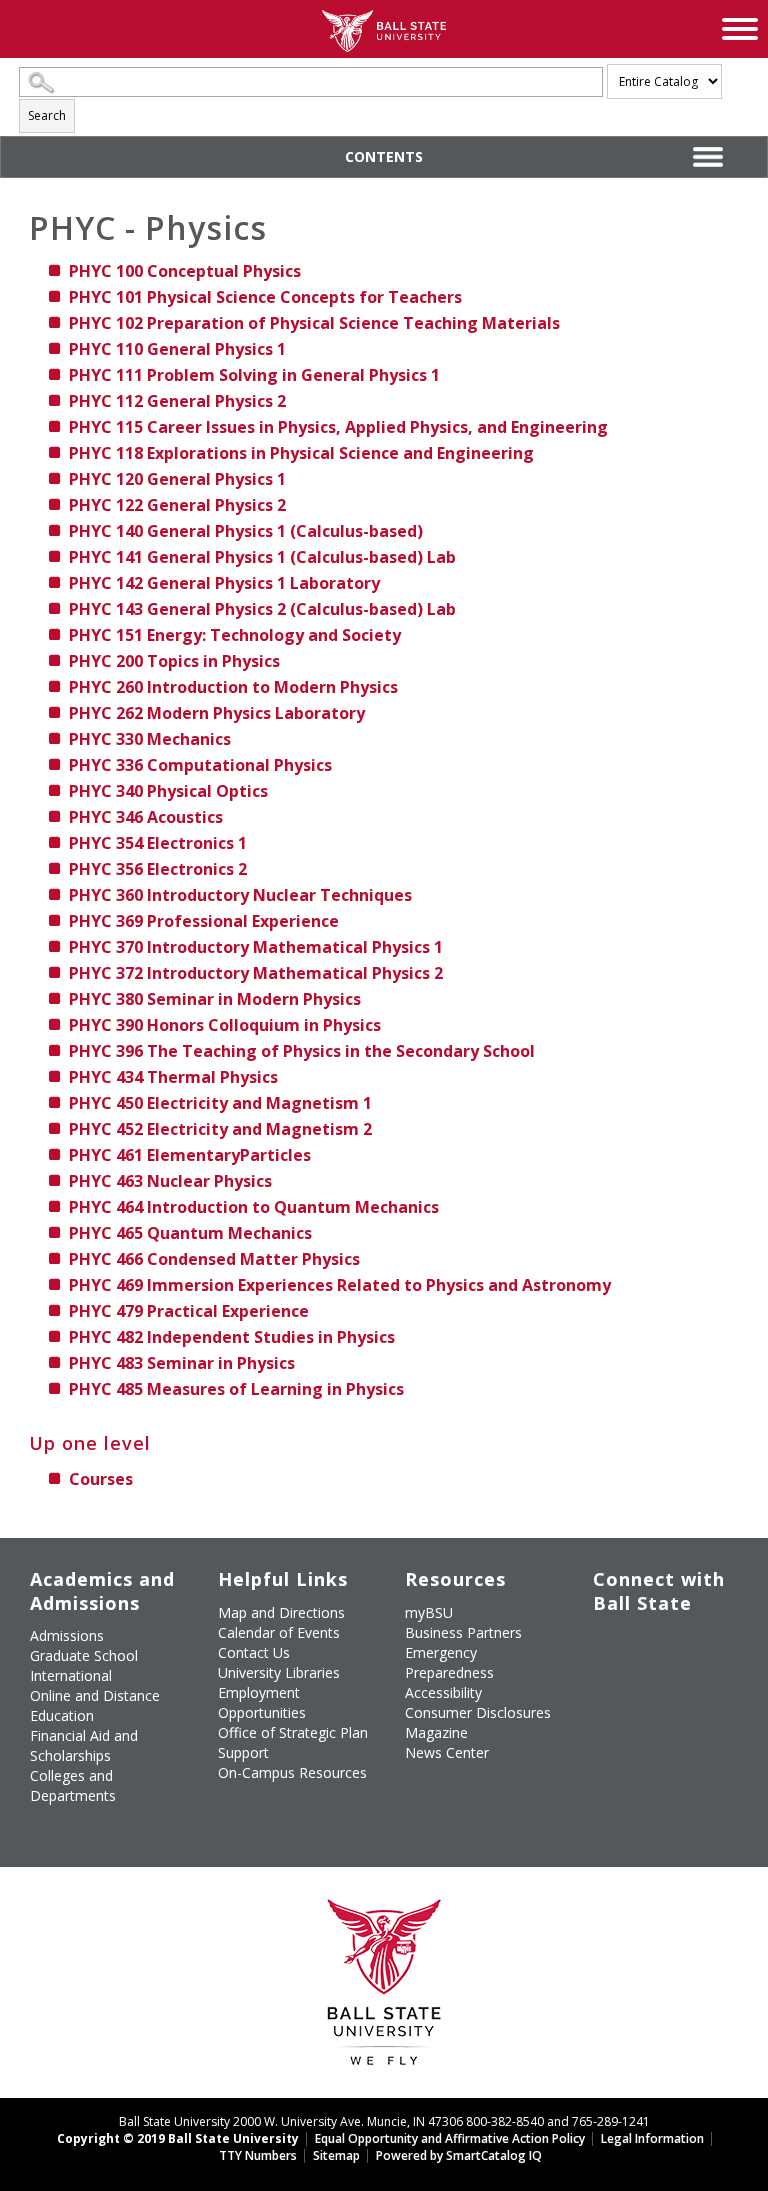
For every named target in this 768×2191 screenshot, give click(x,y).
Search (47, 115)
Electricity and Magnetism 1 (220, 1103)
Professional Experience (204, 921)
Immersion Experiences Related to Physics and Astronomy (340, 1285)
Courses (101, 1479)
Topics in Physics (174, 661)
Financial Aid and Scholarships (84, 1745)
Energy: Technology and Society (235, 635)
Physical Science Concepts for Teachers (265, 297)
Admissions (67, 1635)
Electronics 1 (158, 843)
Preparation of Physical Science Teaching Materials (314, 323)
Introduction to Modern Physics (233, 687)
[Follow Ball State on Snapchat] (653, 1727)
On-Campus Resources (292, 1772)
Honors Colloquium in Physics (225, 1025)
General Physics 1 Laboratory (224, 583)
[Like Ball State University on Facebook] (607, 1644)
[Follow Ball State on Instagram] (607, 1680)
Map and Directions (281, 1612)
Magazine (436, 1732)
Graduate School (84, 1655)
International (71, 1675)
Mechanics (150, 739)
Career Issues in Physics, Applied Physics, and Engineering (338, 427)
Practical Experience (189, 1311)
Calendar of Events (279, 1632)
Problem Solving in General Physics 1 (254, 375)
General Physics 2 (177, 401)
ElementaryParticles (190, 1155)
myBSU (429, 1612)
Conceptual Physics (185, 271)
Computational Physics (200, 765)
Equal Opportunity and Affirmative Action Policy (450, 2138)
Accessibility (443, 1692)
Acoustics (146, 817)
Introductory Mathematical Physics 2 (256, 973)
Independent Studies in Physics (232, 1337)
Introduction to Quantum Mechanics (254, 1207)
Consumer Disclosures (478, 1712)
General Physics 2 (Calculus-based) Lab (262, 609)
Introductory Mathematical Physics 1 (256, 947)
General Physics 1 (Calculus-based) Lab (262, 557)
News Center (447, 1752)
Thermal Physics (173, 1077)
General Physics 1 (177, 349)
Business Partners (463, 1632)
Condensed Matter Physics (214, 1259)
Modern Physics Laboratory (217, 713)
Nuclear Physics (170, 1181)
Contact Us (254, 1652)
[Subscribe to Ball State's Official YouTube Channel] (699, 1644)
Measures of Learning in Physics (236, 1389)
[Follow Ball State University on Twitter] (653, 1644)
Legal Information (652, 2138)
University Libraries (279, 1672)
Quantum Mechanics (190, 1233)
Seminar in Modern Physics (215, 999)
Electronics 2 (158, 869)
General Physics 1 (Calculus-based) (246, 531)
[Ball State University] (384, 1987)
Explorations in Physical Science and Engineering (301, 453)
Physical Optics (168, 791)
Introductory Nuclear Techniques (240, 895)
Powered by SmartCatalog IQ (459, 2155)
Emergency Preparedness (449, 1662)
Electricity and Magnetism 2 (220, 1129)
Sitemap (336, 2155)
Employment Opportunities (262, 1702)
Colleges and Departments (73, 1785)
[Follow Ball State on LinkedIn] (607, 1727)
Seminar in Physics (182, 1363)
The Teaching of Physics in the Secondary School (302, 1051)
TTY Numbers (258, 2155)
